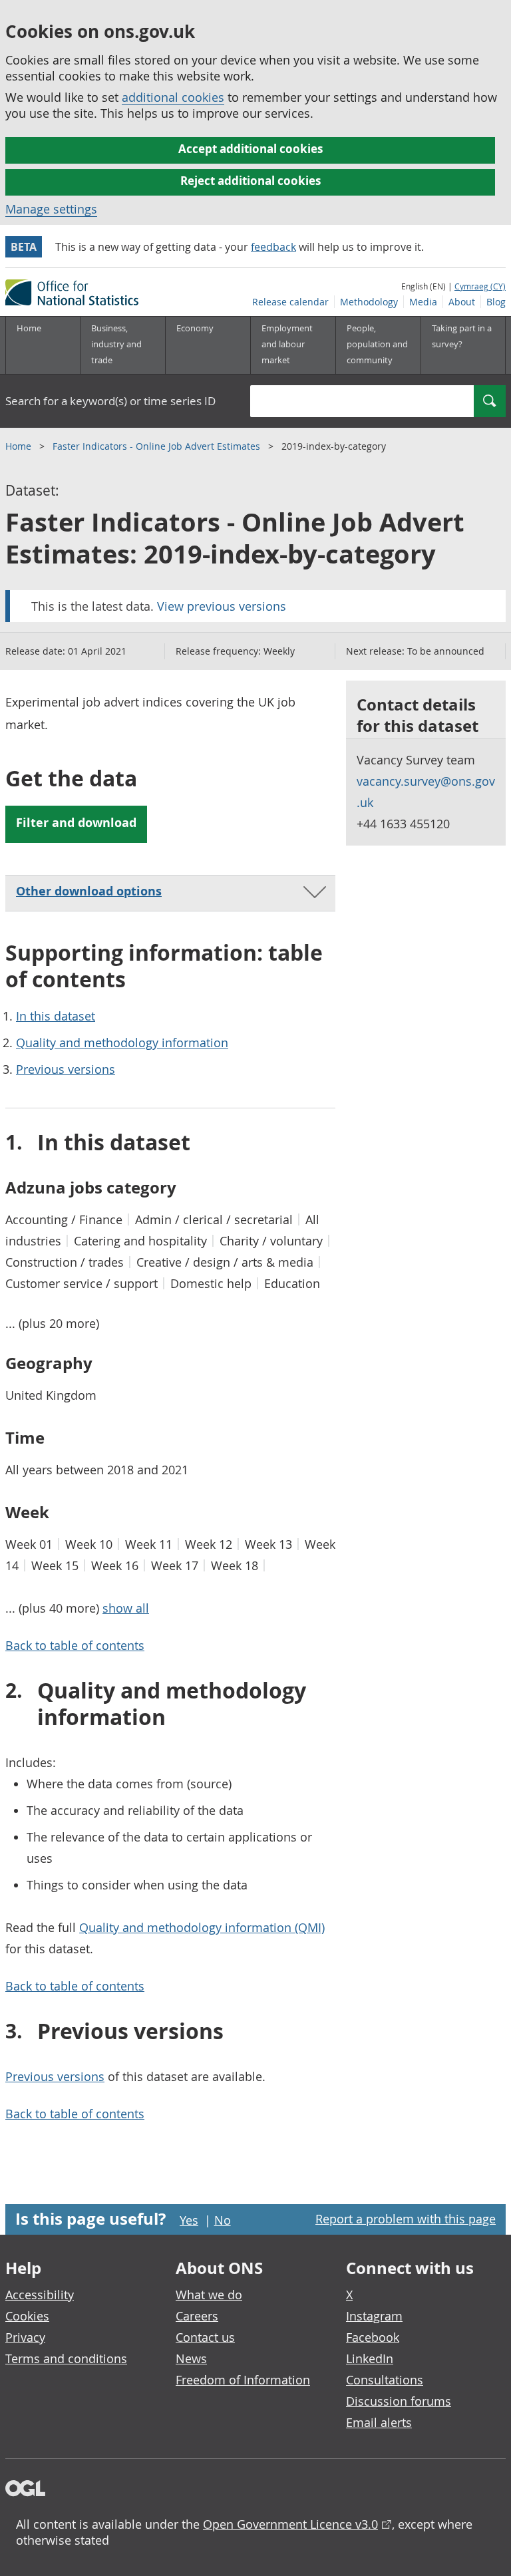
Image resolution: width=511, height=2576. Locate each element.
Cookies (27, 2316)
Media (423, 302)
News (191, 2358)
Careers (197, 2316)
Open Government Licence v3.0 (290, 2524)
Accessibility (40, 2295)
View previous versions (222, 606)
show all (126, 1608)
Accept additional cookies (251, 149)
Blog (496, 302)
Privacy (25, 2337)
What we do (209, 2295)
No (223, 2220)
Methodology (369, 302)
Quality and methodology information (122, 1043)
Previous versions (66, 1069)
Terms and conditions (66, 2358)
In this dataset (56, 1016)
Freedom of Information (243, 2380)
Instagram (374, 2316)
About (462, 302)
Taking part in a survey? (462, 336)
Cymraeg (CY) (480, 286)
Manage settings (51, 209)
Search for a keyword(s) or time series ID (110, 401)
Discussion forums (399, 2401)
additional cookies (173, 97)
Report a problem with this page (406, 2219)
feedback (273, 247)
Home (29, 328)
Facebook (373, 2337)
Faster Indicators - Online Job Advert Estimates (158, 446)
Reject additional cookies (251, 181)
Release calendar (290, 302)
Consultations (385, 2380)
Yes (189, 2220)
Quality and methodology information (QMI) (202, 1927)
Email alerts (379, 2422)
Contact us (205, 2337)
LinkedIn (370, 2358)
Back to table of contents (75, 1645)
